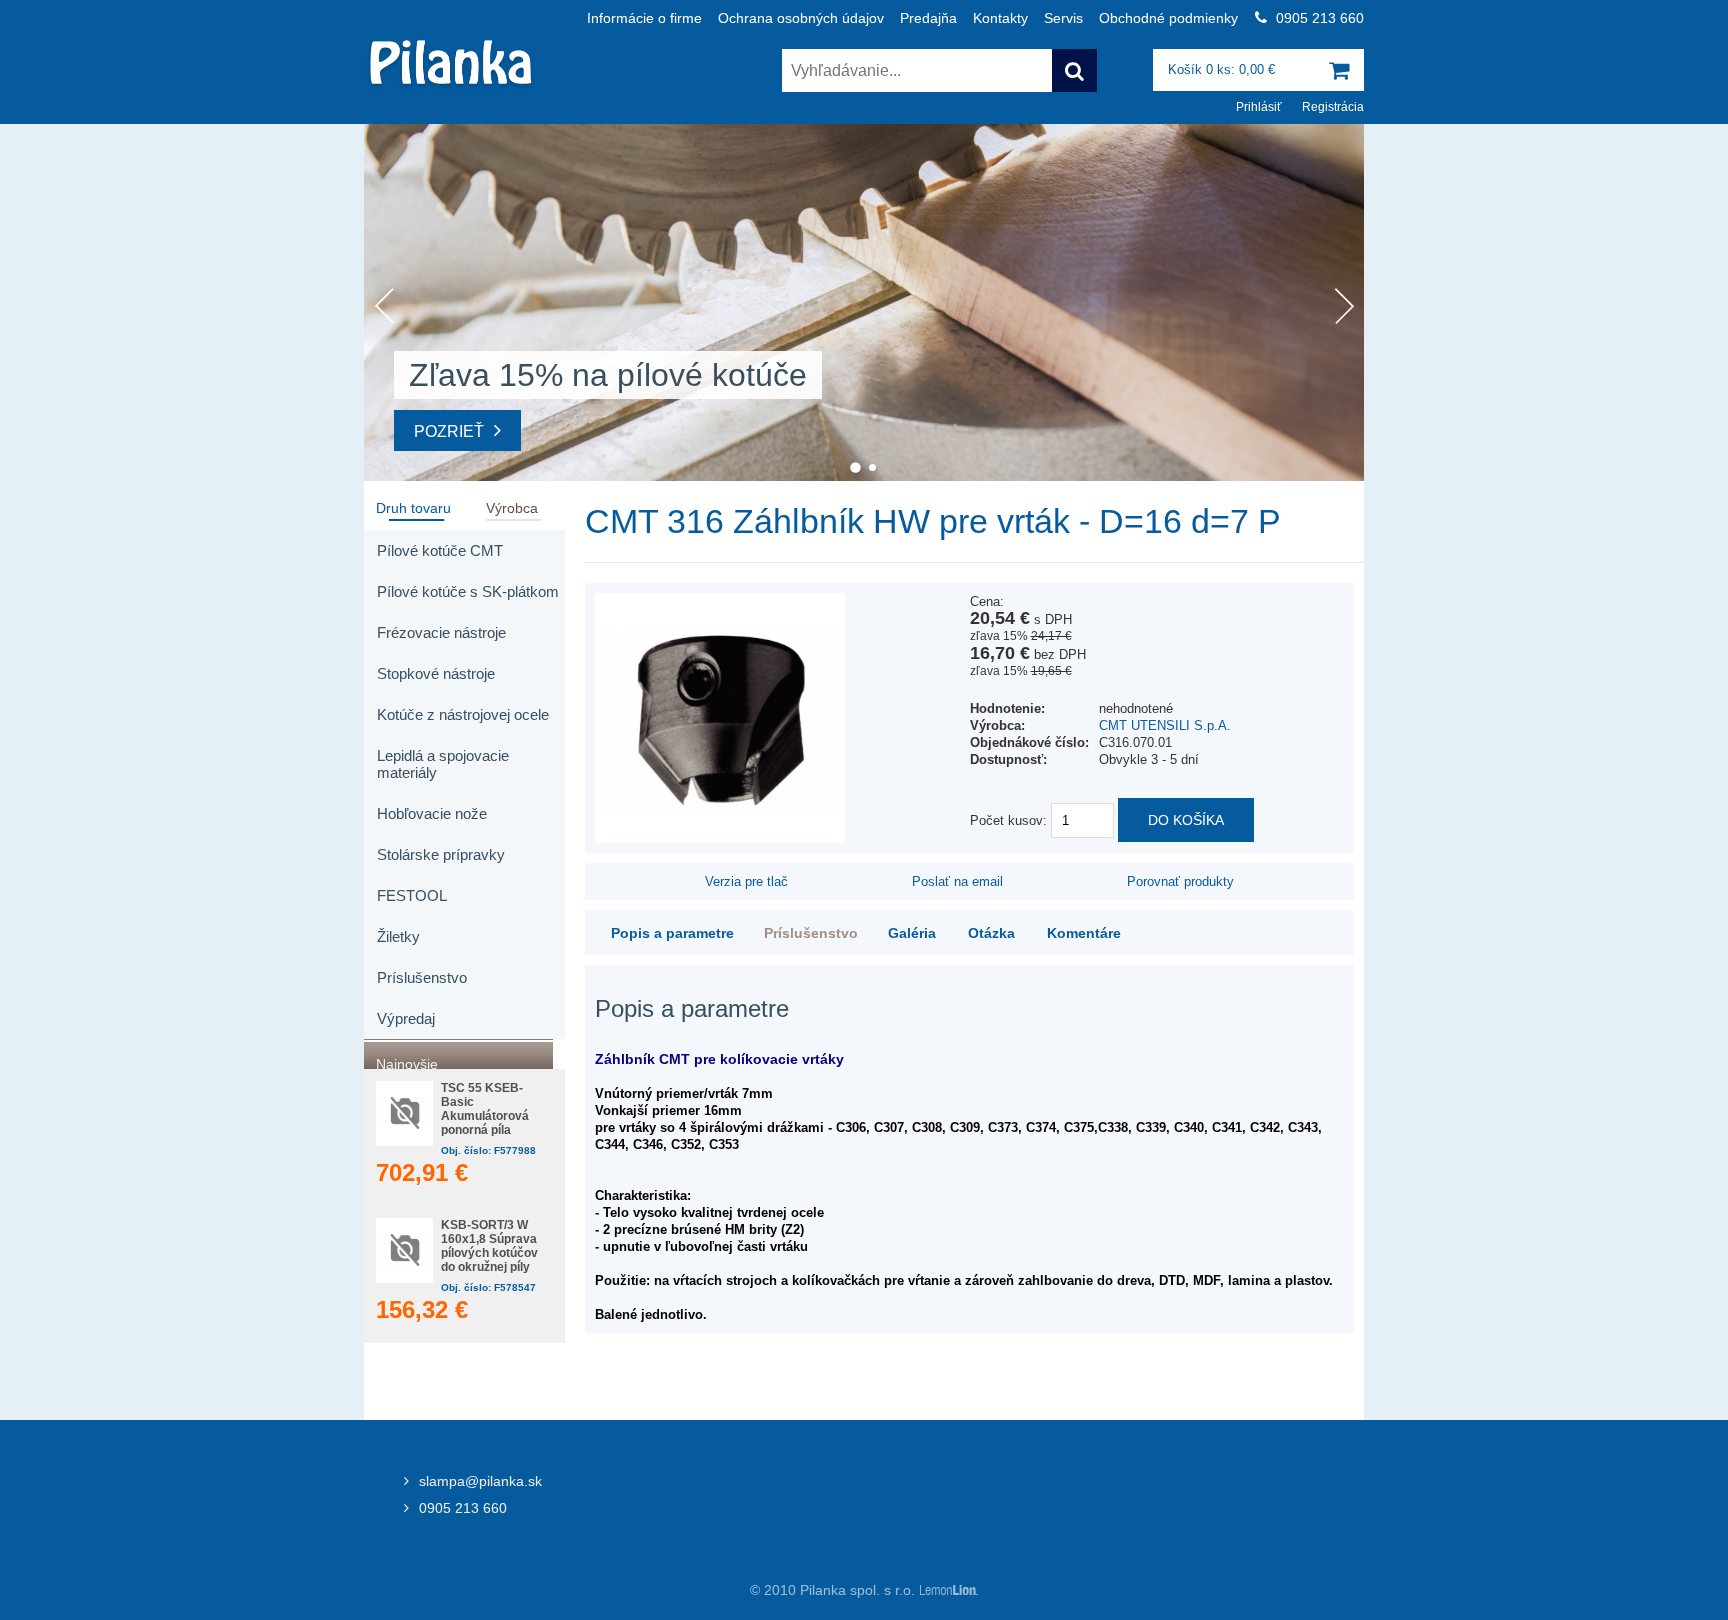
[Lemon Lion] (947, 1590)
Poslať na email (957, 881)
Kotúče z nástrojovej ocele (463, 714)
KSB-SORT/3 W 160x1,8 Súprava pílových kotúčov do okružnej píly (489, 1246)
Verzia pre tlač (746, 881)
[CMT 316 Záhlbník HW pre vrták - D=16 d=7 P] (720, 838)
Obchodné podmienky (1168, 18)
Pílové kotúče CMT (440, 550)
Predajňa (928, 18)
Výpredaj (406, 1018)
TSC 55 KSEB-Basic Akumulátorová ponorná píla (485, 1109)
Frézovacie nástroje (441, 632)
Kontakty (1000, 18)
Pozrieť (449, 431)
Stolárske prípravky (441, 854)
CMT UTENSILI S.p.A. (1165, 725)
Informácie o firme (644, 18)
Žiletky (398, 936)
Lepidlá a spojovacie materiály (443, 764)
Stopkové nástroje (436, 673)
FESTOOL (412, 895)
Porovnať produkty (1180, 881)
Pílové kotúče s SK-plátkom (468, 591)
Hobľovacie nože (432, 813)
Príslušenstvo (422, 977)
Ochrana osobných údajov (801, 18)
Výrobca (512, 505)
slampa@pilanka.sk (480, 1481)
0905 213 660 (463, 1508)
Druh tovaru (413, 505)
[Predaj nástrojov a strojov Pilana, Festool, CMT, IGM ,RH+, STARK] (451, 87)
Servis (1063, 18)
